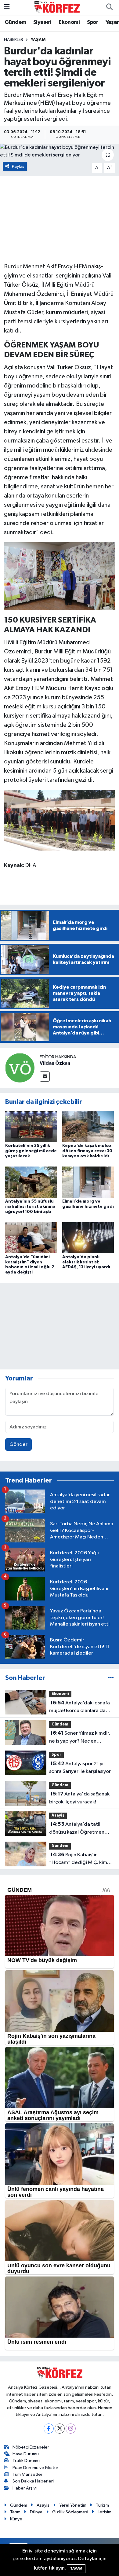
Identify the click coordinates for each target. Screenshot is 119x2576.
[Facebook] (49, 2429)
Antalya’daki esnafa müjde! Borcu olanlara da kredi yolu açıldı (79, 1707)
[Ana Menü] (7, 7)
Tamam (76, 2569)
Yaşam (38, 40)
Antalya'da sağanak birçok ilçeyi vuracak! (79, 1798)
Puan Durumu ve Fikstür (35, 2468)
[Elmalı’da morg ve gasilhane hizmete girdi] (88, 1182)
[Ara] (109, 7)
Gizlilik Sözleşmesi (70, 2512)
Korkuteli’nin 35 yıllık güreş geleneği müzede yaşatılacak (31, 1151)
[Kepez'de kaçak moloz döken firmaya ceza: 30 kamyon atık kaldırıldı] (88, 1126)
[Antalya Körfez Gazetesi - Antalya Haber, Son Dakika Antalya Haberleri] (57, 7)
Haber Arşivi (25, 2488)
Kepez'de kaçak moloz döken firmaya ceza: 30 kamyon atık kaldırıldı (87, 1151)
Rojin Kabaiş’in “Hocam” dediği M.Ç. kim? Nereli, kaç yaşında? (79, 1859)
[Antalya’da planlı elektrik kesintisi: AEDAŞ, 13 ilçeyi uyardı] (88, 1238)
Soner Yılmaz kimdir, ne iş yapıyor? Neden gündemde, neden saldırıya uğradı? (81, 1738)
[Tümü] (111, 1678)
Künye (16, 2519)
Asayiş (58, 1815)
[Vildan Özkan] (20, 1068)
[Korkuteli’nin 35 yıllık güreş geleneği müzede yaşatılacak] (31, 1126)
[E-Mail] (45, 1077)
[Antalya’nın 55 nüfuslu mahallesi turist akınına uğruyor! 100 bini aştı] (31, 1182)
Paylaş (18, 166)
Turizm (102, 2505)
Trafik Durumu (26, 2461)
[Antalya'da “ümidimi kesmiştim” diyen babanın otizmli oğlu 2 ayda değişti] (31, 1238)
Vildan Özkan (55, 1063)
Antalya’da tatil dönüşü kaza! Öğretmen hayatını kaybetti (77, 1829)
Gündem (15, 22)
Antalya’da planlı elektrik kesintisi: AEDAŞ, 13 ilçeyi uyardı (86, 1262)
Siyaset (42, 22)
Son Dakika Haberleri (33, 2481)
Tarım (15, 2512)
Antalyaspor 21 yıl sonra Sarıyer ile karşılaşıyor (80, 1768)
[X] (60, 2429)
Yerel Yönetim (73, 2505)
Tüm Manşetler (27, 2474)
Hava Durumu (26, 2454)
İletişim (105, 2512)
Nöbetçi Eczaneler (31, 2447)
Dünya (36, 2512)
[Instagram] (71, 2429)
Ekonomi (69, 22)
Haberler (14, 40)
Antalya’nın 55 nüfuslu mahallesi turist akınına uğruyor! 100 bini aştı (30, 1207)
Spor (93, 22)
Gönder (18, 1444)
